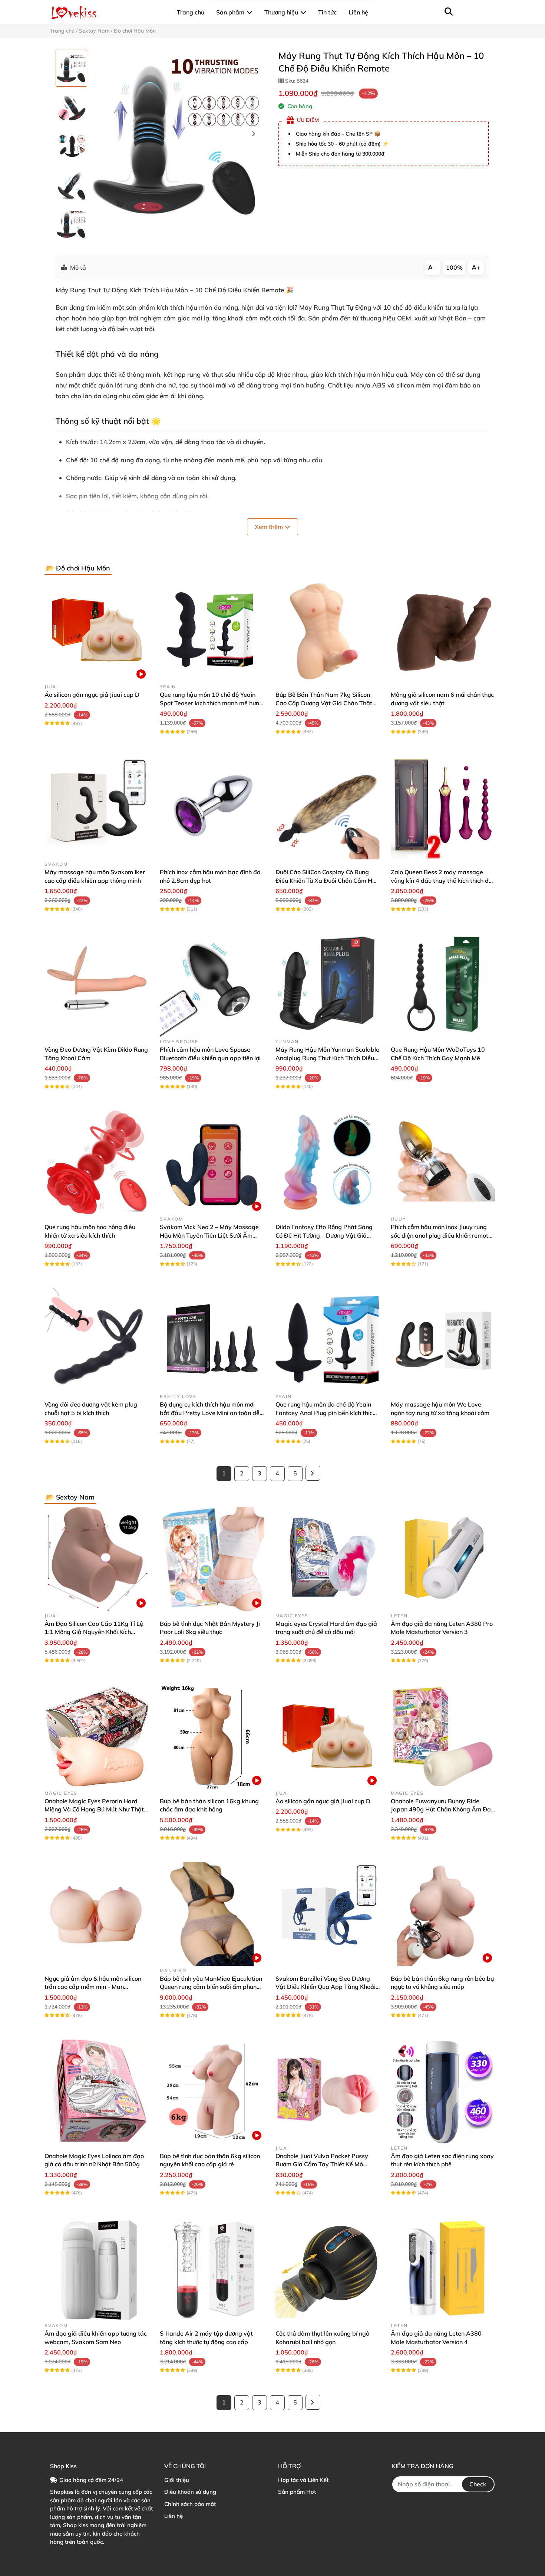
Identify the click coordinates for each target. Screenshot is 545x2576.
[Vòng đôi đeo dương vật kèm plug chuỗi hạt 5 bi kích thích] (97, 1340)
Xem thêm (270, 527)
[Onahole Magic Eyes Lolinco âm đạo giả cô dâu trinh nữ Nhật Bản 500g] (97, 2091)
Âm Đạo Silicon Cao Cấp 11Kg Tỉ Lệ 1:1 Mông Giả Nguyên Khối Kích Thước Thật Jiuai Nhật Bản (94, 1632)
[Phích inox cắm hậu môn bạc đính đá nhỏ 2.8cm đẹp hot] (212, 807)
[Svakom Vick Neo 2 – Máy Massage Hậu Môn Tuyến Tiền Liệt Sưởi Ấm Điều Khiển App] (212, 1162)
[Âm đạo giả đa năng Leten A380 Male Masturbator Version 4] (443, 2269)
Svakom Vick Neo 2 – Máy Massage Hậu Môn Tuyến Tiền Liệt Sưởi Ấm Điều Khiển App (209, 1235)
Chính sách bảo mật (190, 2504)
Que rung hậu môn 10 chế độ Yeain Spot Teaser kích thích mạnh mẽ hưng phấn (211, 703)
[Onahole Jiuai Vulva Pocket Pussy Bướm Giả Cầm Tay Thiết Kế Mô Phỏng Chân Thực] (328, 2091)
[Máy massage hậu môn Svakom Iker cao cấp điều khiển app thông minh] (97, 807)
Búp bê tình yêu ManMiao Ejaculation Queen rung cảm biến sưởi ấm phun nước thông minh (211, 1987)
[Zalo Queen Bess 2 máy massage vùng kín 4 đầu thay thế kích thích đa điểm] (443, 807)
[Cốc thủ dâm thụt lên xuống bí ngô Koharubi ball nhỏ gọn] (328, 2269)
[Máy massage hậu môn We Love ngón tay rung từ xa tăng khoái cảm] (443, 1340)
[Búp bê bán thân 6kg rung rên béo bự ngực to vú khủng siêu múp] (443, 1914)
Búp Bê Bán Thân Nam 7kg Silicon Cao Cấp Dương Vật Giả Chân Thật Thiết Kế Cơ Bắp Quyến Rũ (324, 703)
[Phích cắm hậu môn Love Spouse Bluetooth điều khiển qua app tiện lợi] (212, 985)
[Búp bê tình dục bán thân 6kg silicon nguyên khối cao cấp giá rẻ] (212, 2091)
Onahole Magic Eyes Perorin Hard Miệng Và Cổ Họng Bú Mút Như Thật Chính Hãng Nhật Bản (94, 1809)
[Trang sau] (313, 1473)
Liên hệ (174, 2516)
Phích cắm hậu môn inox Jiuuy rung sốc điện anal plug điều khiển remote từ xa (441, 1235)
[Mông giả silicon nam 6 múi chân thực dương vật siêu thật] (443, 630)
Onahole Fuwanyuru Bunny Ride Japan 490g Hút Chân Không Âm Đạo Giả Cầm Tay (442, 1809)
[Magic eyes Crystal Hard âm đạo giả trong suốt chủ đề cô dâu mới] (328, 1559)
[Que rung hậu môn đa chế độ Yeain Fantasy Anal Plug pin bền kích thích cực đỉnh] (328, 1340)
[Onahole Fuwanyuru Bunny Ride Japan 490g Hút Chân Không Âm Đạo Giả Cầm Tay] (443, 1736)
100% (454, 267)
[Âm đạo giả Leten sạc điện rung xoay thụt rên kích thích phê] (443, 2091)
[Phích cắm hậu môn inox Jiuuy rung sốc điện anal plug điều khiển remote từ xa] (443, 1162)
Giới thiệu (177, 2480)
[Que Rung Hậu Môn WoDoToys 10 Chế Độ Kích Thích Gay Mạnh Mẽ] (443, 985)
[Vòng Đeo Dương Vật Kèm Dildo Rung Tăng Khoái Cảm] (97, 985)
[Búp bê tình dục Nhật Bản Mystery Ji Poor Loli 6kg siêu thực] (212, 1559)
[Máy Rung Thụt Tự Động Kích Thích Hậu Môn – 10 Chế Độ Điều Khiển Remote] (177, 134)
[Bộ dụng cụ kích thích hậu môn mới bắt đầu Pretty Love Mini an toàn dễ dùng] (212, 1340)
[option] (71, 68)
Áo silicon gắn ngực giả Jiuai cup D (92, 695)
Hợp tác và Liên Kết (303, 2480)
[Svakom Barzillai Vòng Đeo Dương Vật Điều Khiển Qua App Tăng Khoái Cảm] (328, 1914)
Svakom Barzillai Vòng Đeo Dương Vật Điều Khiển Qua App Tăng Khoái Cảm (326, 1987)
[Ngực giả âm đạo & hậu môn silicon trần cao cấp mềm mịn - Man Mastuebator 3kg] (97, 1914)
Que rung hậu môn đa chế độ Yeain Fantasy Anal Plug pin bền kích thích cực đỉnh (326, 1413)
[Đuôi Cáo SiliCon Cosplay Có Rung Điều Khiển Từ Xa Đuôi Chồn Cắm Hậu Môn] (328, 807)
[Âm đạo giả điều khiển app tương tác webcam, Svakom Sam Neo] (97, 2269)
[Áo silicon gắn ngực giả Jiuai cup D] (97, 630)
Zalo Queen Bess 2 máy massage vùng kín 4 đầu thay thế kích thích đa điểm (442, 880)
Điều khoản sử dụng (190, 2492)
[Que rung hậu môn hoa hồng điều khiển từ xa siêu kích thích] (97, 1162)
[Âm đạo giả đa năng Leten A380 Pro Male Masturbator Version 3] (443, 1559)
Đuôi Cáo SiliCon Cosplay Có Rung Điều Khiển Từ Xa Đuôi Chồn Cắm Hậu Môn (327, 880)
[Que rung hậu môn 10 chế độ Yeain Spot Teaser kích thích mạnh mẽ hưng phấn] (212, 630)
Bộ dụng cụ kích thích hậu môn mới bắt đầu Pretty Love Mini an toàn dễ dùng (210, 1413)
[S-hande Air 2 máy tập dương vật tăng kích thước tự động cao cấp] (212, 2269)
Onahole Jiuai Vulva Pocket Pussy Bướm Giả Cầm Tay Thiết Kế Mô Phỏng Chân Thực (322, 2164)
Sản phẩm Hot (297, 2492)
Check (478, 2484)
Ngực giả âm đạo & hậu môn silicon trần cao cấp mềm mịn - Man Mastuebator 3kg (93, 1987)
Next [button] (253, 134)
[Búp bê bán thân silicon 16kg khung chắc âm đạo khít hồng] (212, 1736)
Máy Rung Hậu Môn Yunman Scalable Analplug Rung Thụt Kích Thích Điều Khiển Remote (327, 1058)
